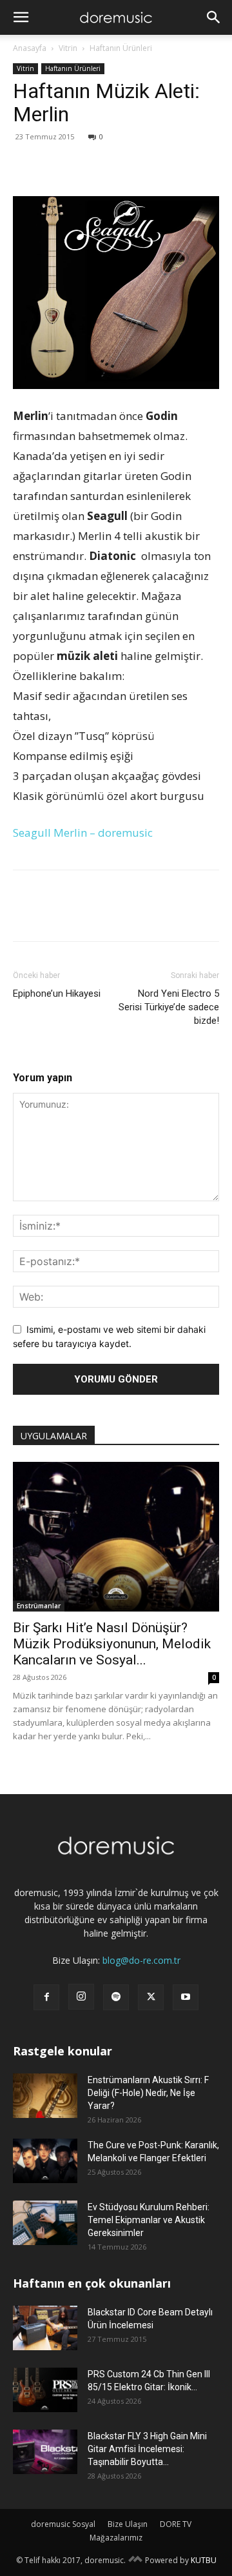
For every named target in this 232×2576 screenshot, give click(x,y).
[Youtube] (186, 1997)
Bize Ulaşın (128, 2524)
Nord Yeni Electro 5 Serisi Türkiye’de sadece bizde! (169, 1007)
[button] (21, 17)
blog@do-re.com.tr (141, 1960)
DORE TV (176, 2524)
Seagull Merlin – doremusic (83, 833)
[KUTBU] (135, 2560)
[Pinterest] (85, 166)
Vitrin (68, 48)
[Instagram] (81, 1997)
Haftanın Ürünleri (121, 48)
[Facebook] (26, 166)
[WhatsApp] (115, 166)
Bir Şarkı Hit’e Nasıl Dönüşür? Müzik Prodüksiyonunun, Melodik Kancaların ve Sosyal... (112, 1644)
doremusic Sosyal (63, 2524)
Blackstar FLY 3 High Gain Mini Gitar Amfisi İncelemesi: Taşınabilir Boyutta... (147, 2449)
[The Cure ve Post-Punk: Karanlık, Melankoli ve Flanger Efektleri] (45, 2161)
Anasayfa (30, 48)
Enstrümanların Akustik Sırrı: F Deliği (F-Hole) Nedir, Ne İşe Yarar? (148, 2093)
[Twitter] (55, 166)
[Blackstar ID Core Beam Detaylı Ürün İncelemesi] (45, 2328)
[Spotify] (116, 1997)
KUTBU (204, 2560)
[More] (145, 166)
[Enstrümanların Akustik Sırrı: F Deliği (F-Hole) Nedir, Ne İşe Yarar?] (45, 2096)
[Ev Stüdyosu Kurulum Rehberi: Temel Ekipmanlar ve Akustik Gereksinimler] (45, 2223)
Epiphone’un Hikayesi (57, 993)
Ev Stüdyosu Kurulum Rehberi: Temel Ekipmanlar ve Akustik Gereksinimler (149, 2220)
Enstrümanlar (39, 1606)
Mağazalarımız (116, 2538)
